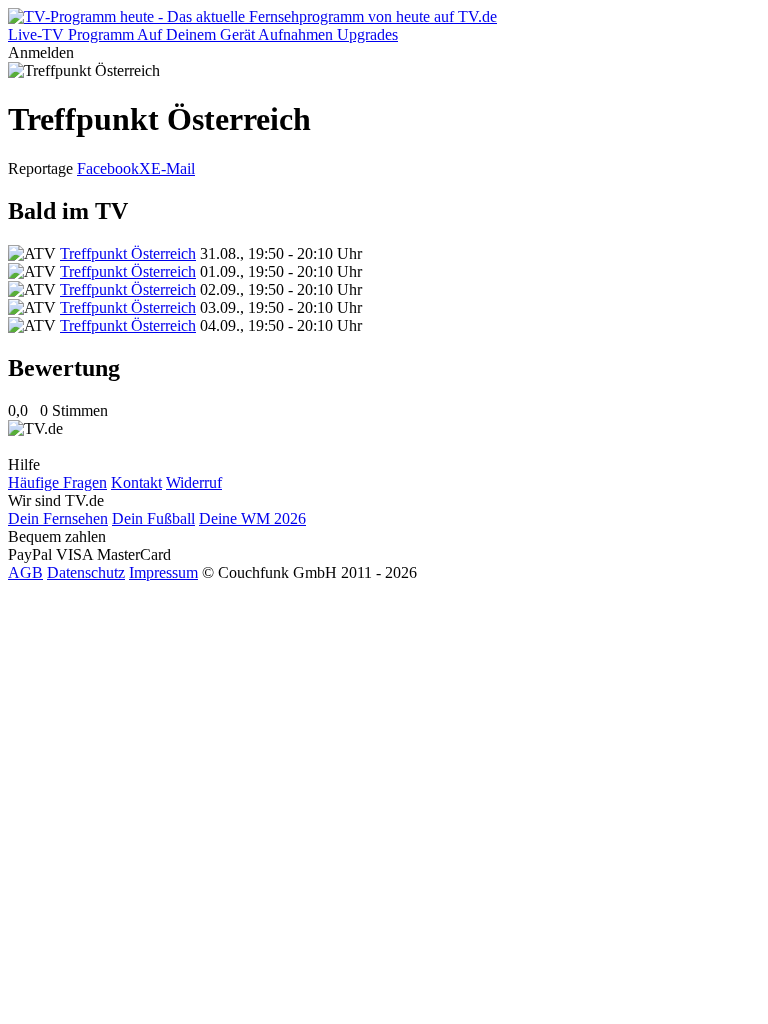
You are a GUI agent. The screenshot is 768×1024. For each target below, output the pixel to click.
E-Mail (173, 168)
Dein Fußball (153, 518)
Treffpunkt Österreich (128, 253)
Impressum (163, 572)
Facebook (108, 168)
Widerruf (194, 482)
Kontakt (136, 482)
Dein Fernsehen (58, 518)
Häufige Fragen (57, 482)
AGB (25, 572)
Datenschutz (86, 572)
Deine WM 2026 (252, 518)
